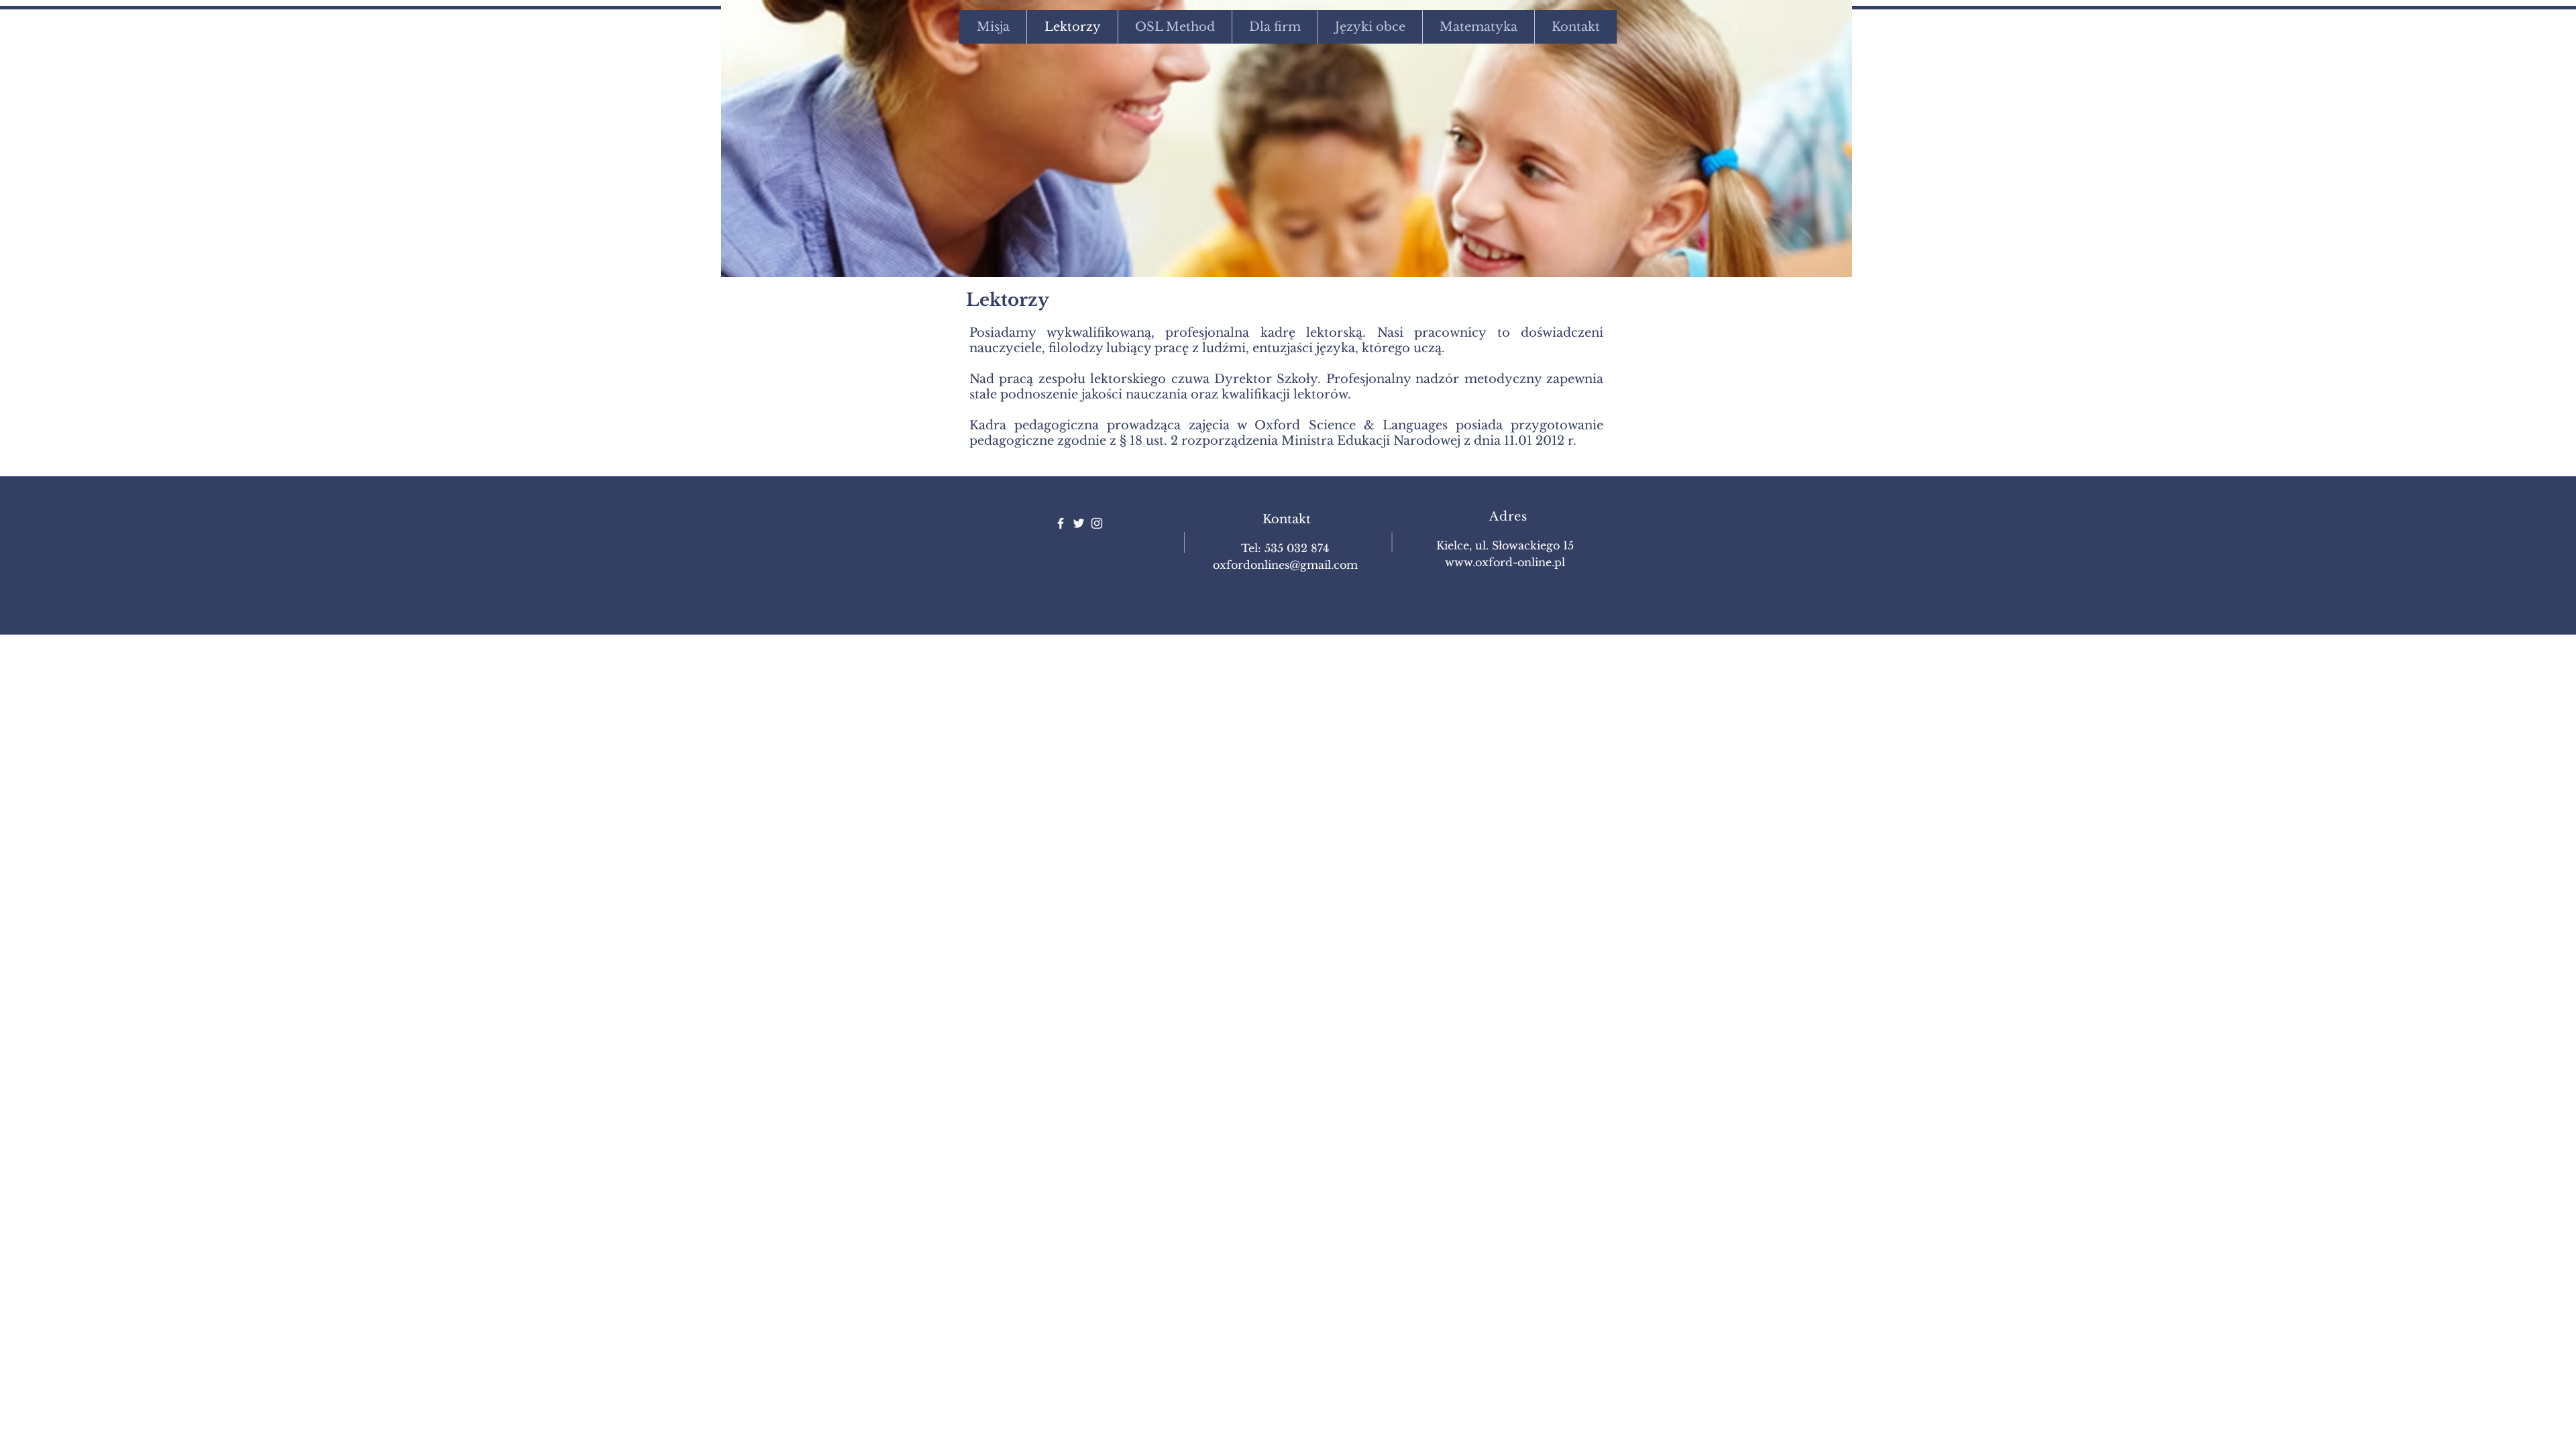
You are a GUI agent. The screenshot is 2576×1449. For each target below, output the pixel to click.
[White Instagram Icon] (1097, 523)
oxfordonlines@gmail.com (1285, 565)
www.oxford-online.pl (1505, 562)
